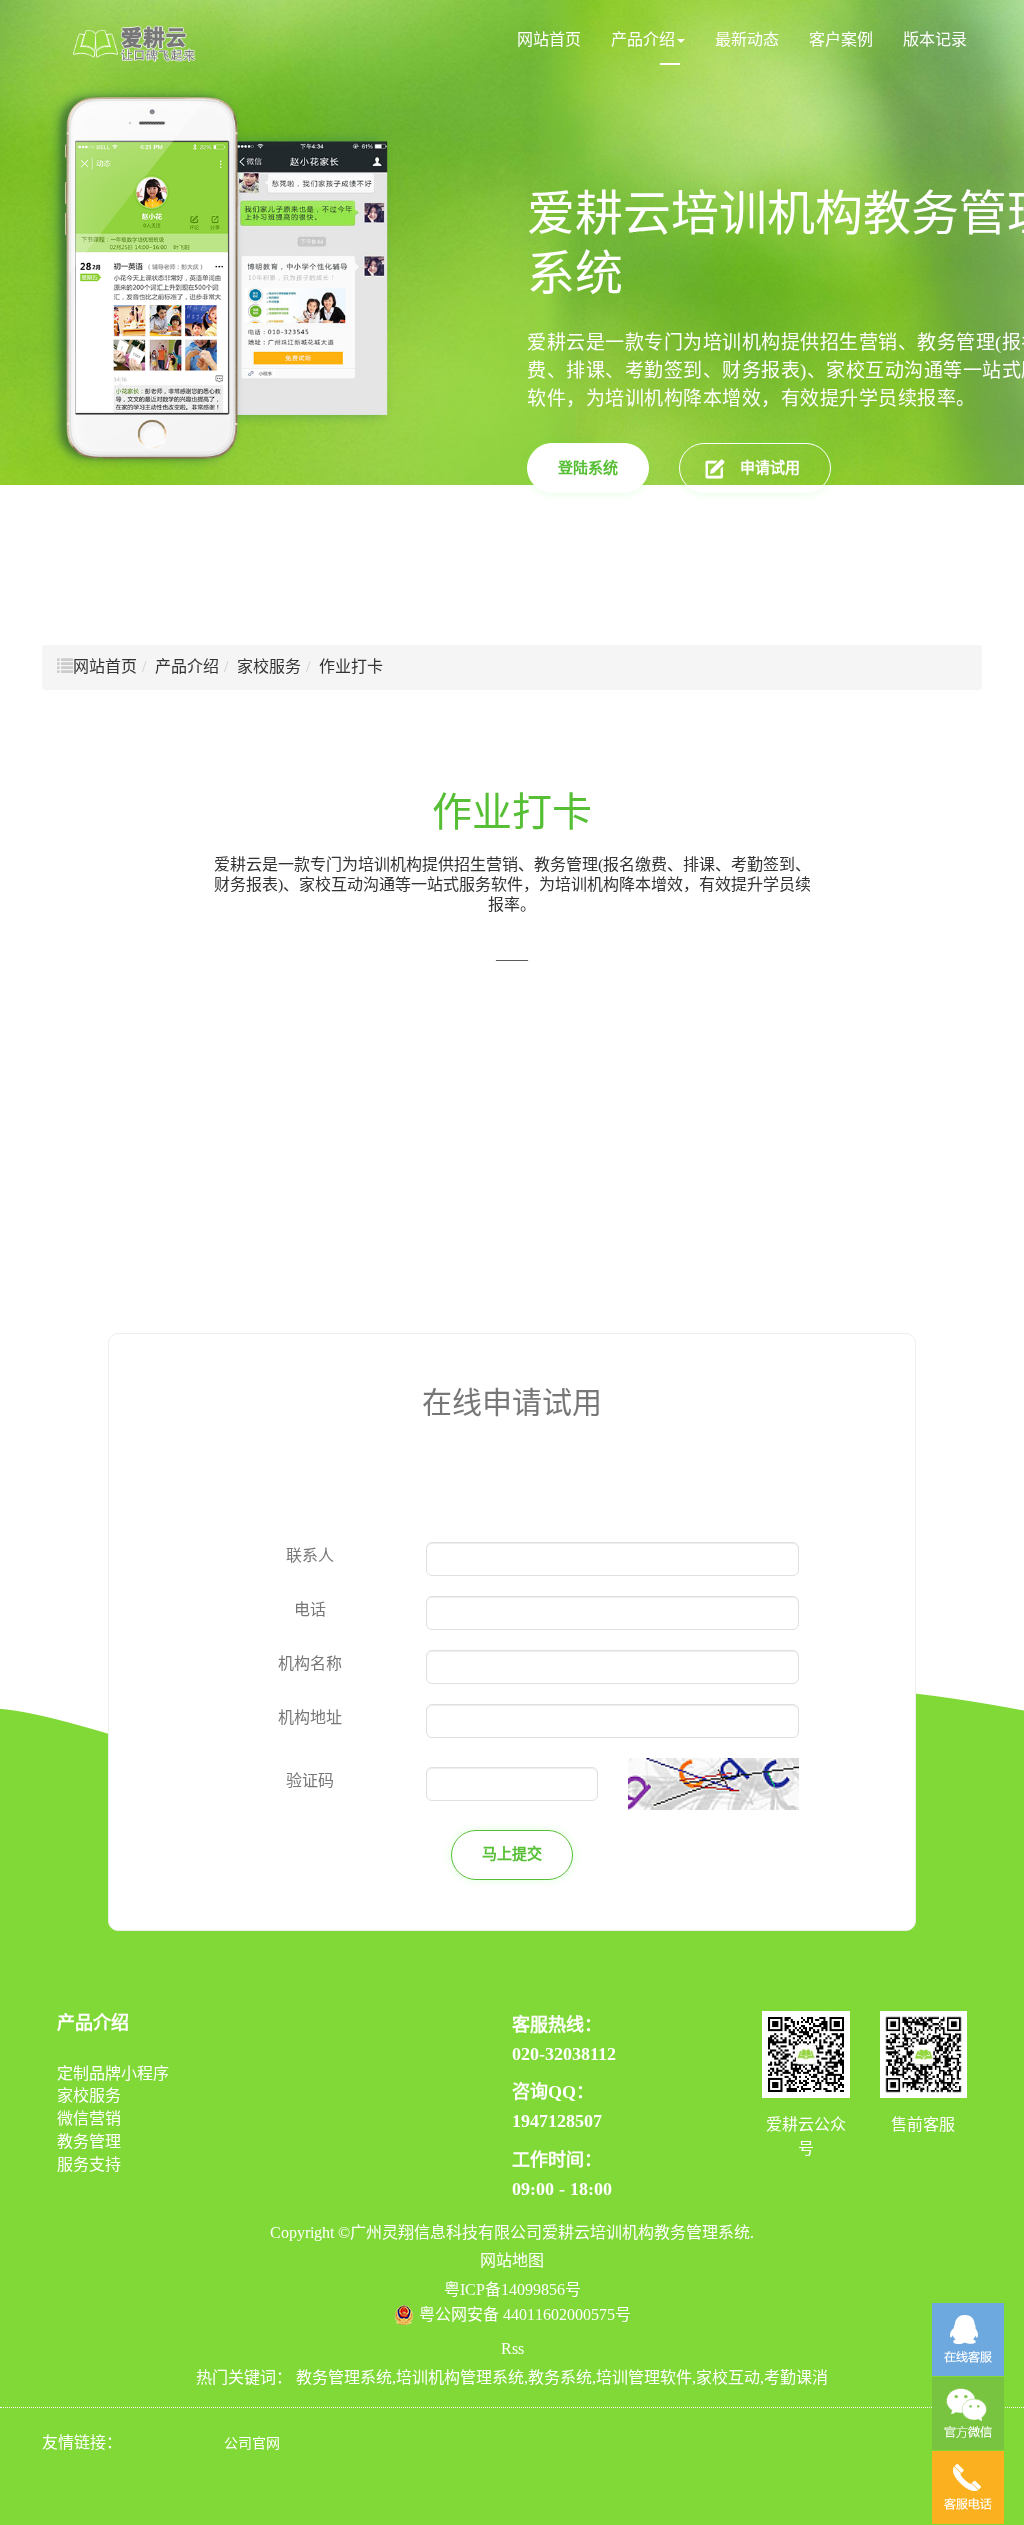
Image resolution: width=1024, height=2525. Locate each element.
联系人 (310, 1555)
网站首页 (549, 39)
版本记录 (935, 39)
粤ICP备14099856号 (512, 2289)
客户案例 (841, 39)
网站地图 (512, 2260)
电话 (310, 1609)
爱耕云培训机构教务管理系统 (646, 2232)
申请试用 (770, 468)
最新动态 (747, 39)
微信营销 (89, 2118)
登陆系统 (588, 468)
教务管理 (89, 2141)
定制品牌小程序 (113, 2073)
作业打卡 (351, 666)
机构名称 (310, 1663)
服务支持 (89, 2164)
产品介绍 (643, 39)
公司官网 (252, 2443)
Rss (512, 2348)
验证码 (310, 1780)
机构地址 (310, 1717)
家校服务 (269, 666)
